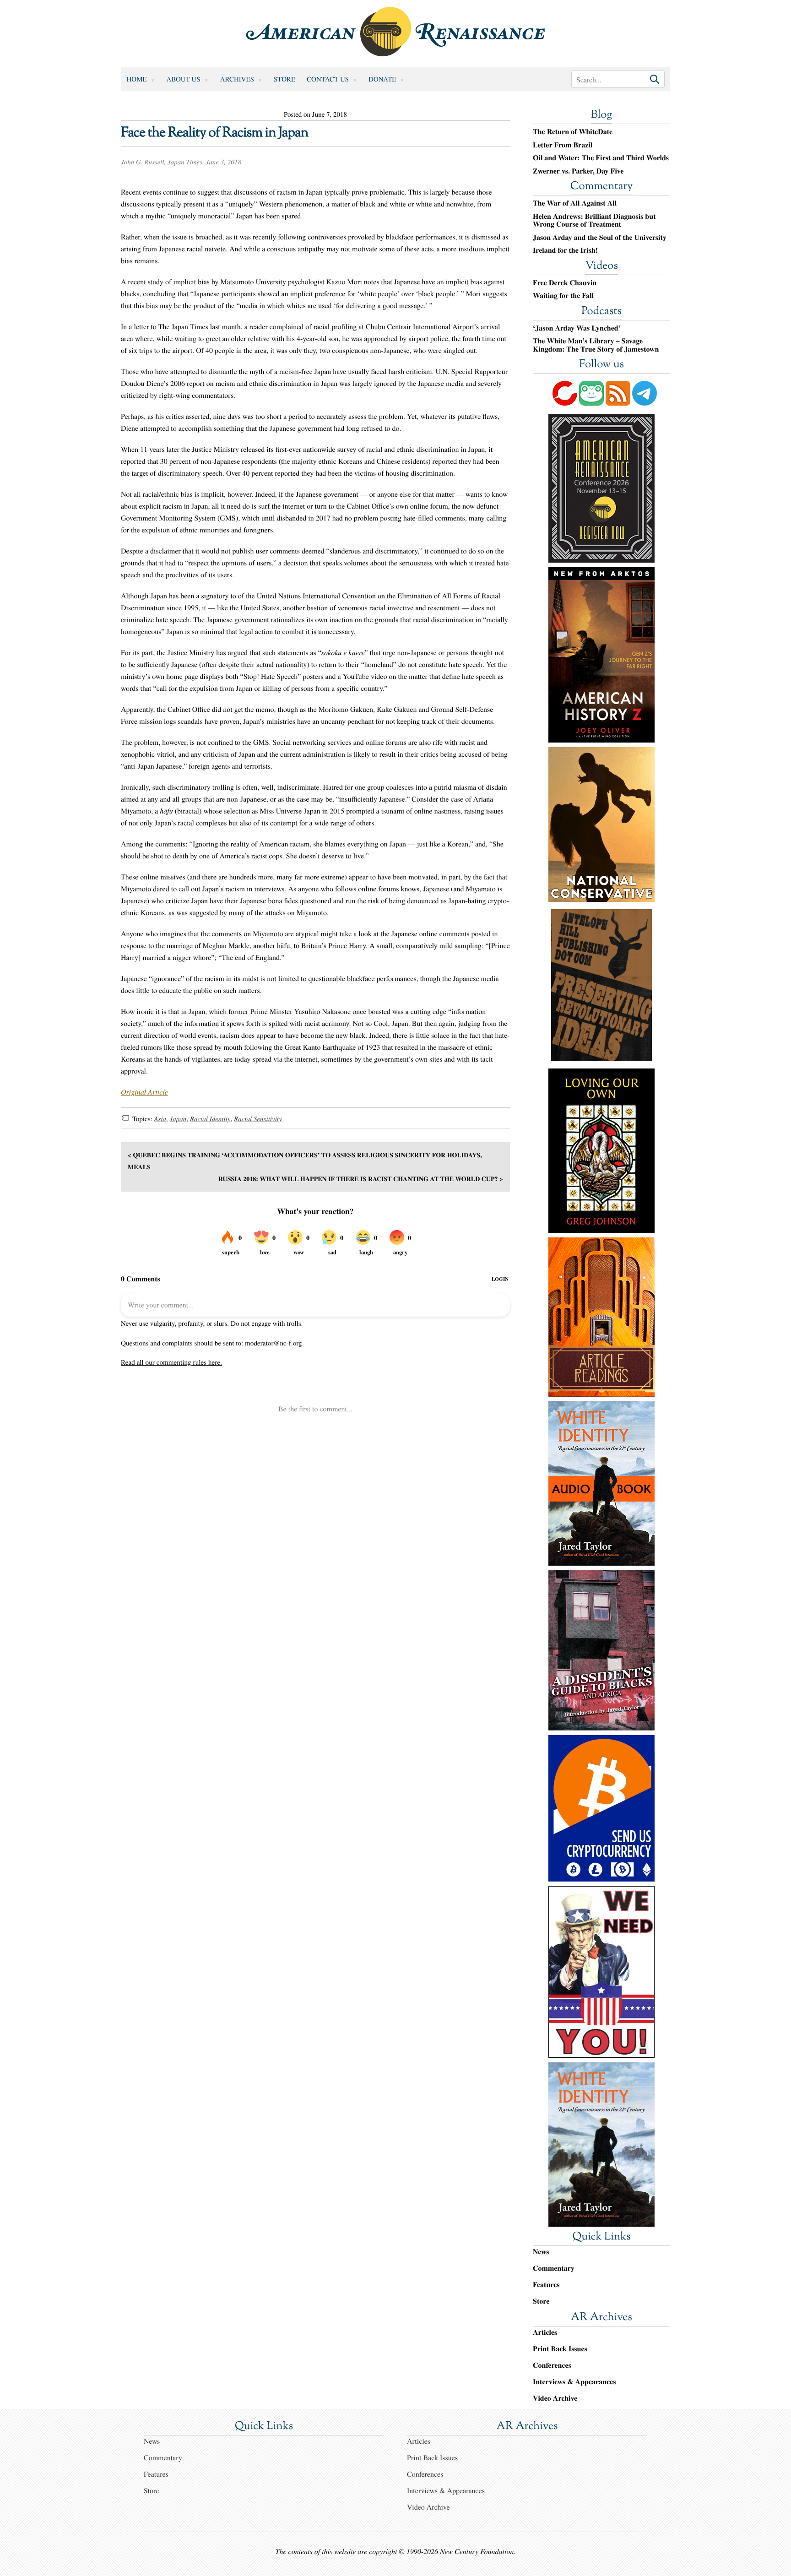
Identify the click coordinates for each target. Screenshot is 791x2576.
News (541, 2252)
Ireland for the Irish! (565, 250)
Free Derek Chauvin (565, 283)
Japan (178, 1119)
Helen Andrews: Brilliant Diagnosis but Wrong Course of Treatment (594, 220)
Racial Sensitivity (258, 1119)
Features (546, 2285)
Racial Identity (210, 1119)
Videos (601, 266)
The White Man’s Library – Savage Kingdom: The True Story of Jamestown (596, 345)
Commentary (601, 187)
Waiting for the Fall (563, 296)
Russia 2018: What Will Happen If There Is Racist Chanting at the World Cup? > (361, 1179)
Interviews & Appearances (574, 2382)
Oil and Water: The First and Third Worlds (601, 158)
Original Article (144, 1092)
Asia (160, 1119)
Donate (382, 79)
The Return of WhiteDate (573, 132)
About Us (184, 79)
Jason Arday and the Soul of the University (600, 238)
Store (284, 79)
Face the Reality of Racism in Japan (215, 133)
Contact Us (328, 79)
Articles (545, 2332)
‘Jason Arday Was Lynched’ (577, 328)
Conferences (552, 2365)
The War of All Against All (575, 203)
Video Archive (555, 2398)
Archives (237, 79)
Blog (601, 115)
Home (137, 79)
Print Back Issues (560, 2349)
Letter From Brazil (563, 145)
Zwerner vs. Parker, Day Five (578, 171)
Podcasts (601, 312)
